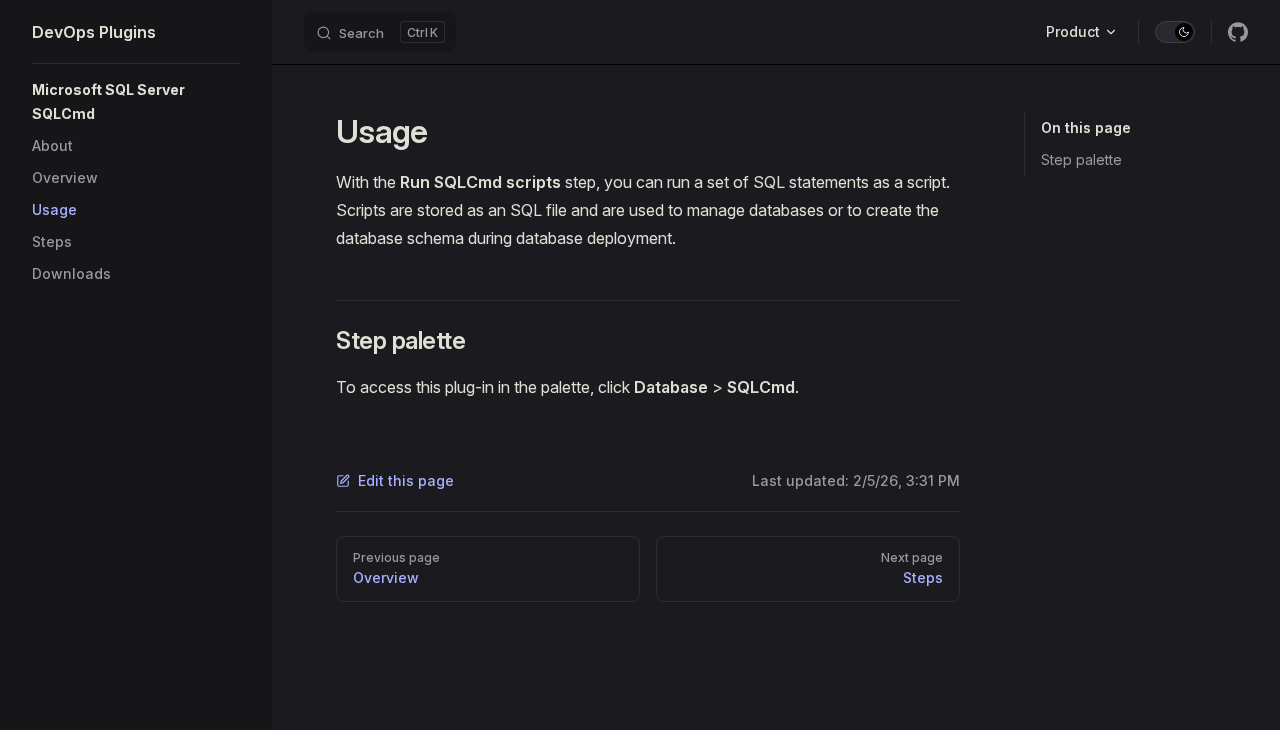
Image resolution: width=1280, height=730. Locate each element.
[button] (136, 102)
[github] (1238, 32)
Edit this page (406, 480)
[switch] (1175, 32)
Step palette (1081, 159)
